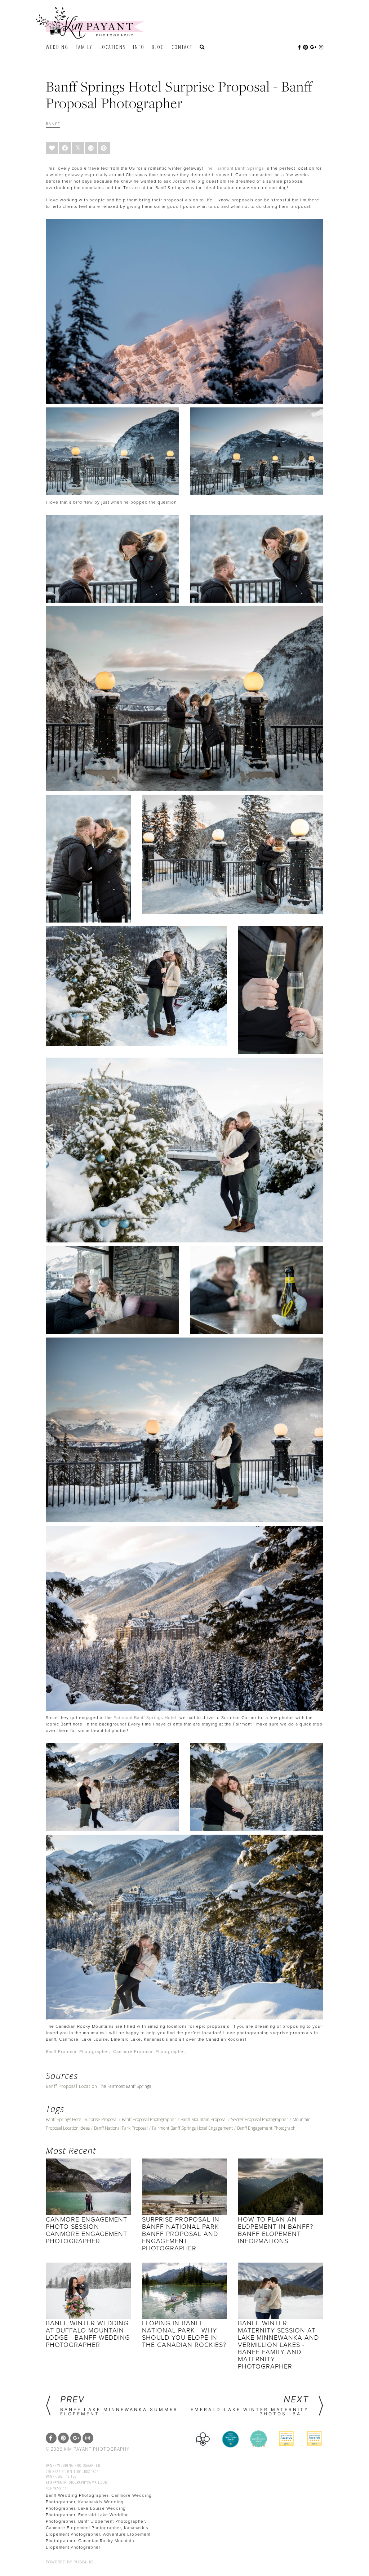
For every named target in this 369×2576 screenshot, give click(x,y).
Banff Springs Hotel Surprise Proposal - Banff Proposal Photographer (179, 95)
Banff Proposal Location (72, 2086)
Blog (158, 47)
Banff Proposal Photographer (77, 2052)
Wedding (57, 47)
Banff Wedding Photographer (73, 2465)
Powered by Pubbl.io (70, 2562)
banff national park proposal (121, 2128)
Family (84, 47)
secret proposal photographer (260, 2119)
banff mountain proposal (204, 2119)
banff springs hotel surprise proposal (82, 2119)
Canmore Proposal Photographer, (150, 2052)
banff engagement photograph (266, 2128)
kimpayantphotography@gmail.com (77, 2482)
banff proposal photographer (149, 2119)
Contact (182, 47)
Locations (113, 47)
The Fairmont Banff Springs (234, 168)
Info (139, 47)
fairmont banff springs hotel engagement (192, 2128)
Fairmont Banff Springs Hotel (145, 1718)
